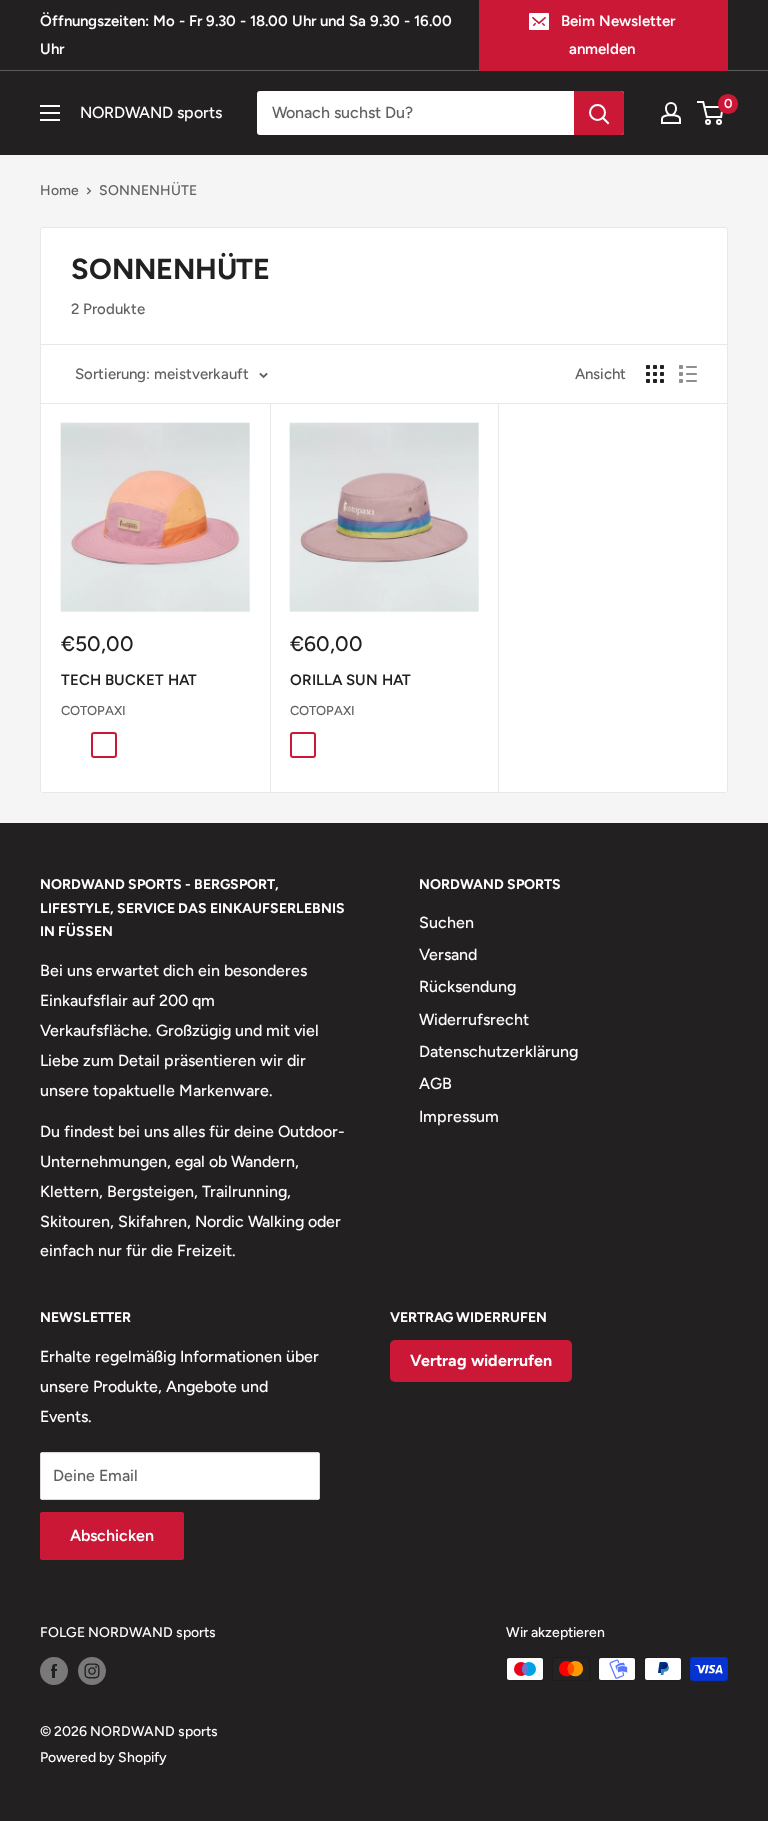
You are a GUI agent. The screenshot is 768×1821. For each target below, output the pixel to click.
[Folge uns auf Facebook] (54, 1671)
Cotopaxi (93, 710)
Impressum (459, 1116)
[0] (711, 113)
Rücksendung (467, 986)
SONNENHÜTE (148, 190)
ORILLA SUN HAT (350, 680)
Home (59, 190)
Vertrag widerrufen (481, 1360)
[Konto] (671, 113)
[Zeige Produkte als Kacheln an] (655, 374)
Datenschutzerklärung (498, 1051)
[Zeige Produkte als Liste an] (688, 374)
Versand (448, 954)
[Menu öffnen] (50, 113)
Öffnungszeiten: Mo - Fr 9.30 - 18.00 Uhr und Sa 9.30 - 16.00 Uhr (246, 35)
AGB (435, 1083)
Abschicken (112, 1535)
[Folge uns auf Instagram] (92, 1671)
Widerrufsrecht (474, 1019)
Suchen (446, 922)
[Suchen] (599, 113)
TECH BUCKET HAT (129, 680)
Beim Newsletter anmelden (618, 35)
